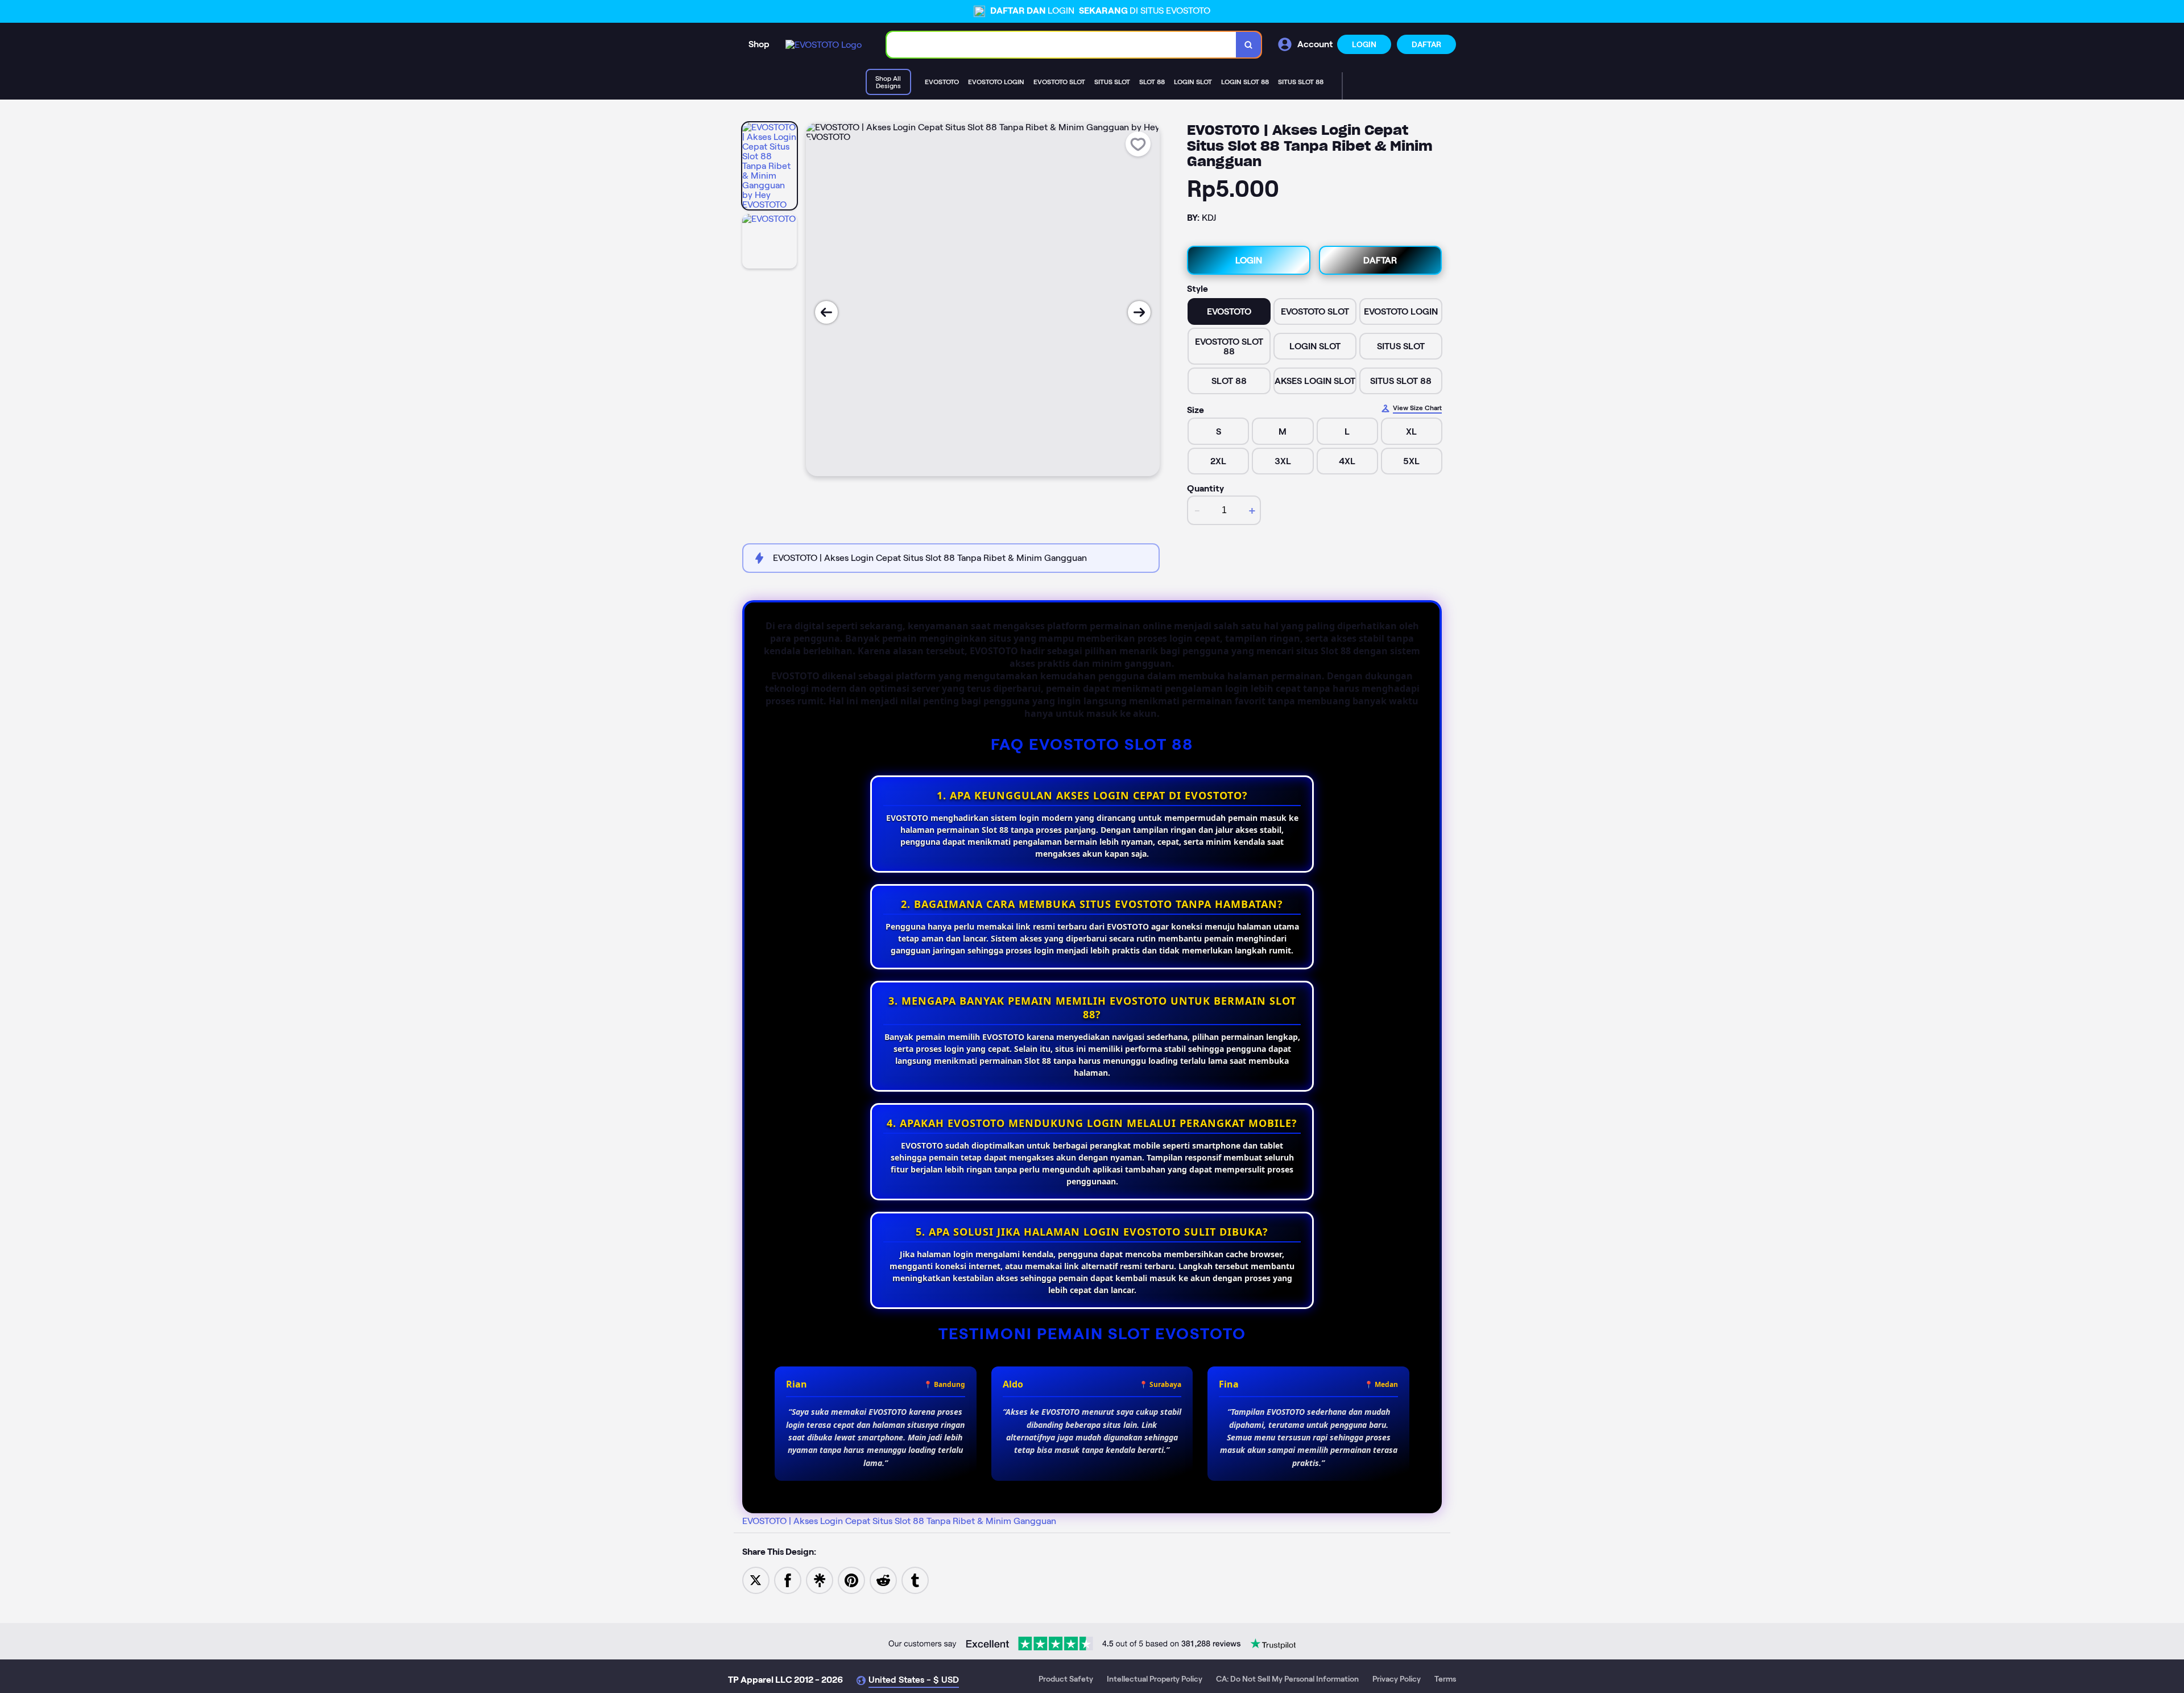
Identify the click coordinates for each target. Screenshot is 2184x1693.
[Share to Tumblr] (915, 1580)
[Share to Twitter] (756, 1580)
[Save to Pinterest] (851, 1580)
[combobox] (1062, 45)
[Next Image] (1139, 312)
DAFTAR (1426, 44)
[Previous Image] (826, 312)
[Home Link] (824, 45)
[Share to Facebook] (788, 1580)
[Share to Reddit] (883, 1580)
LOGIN (1364, 44)
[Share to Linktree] (820, 1580)
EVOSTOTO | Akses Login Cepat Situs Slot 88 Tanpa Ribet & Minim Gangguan (899, 1521)
